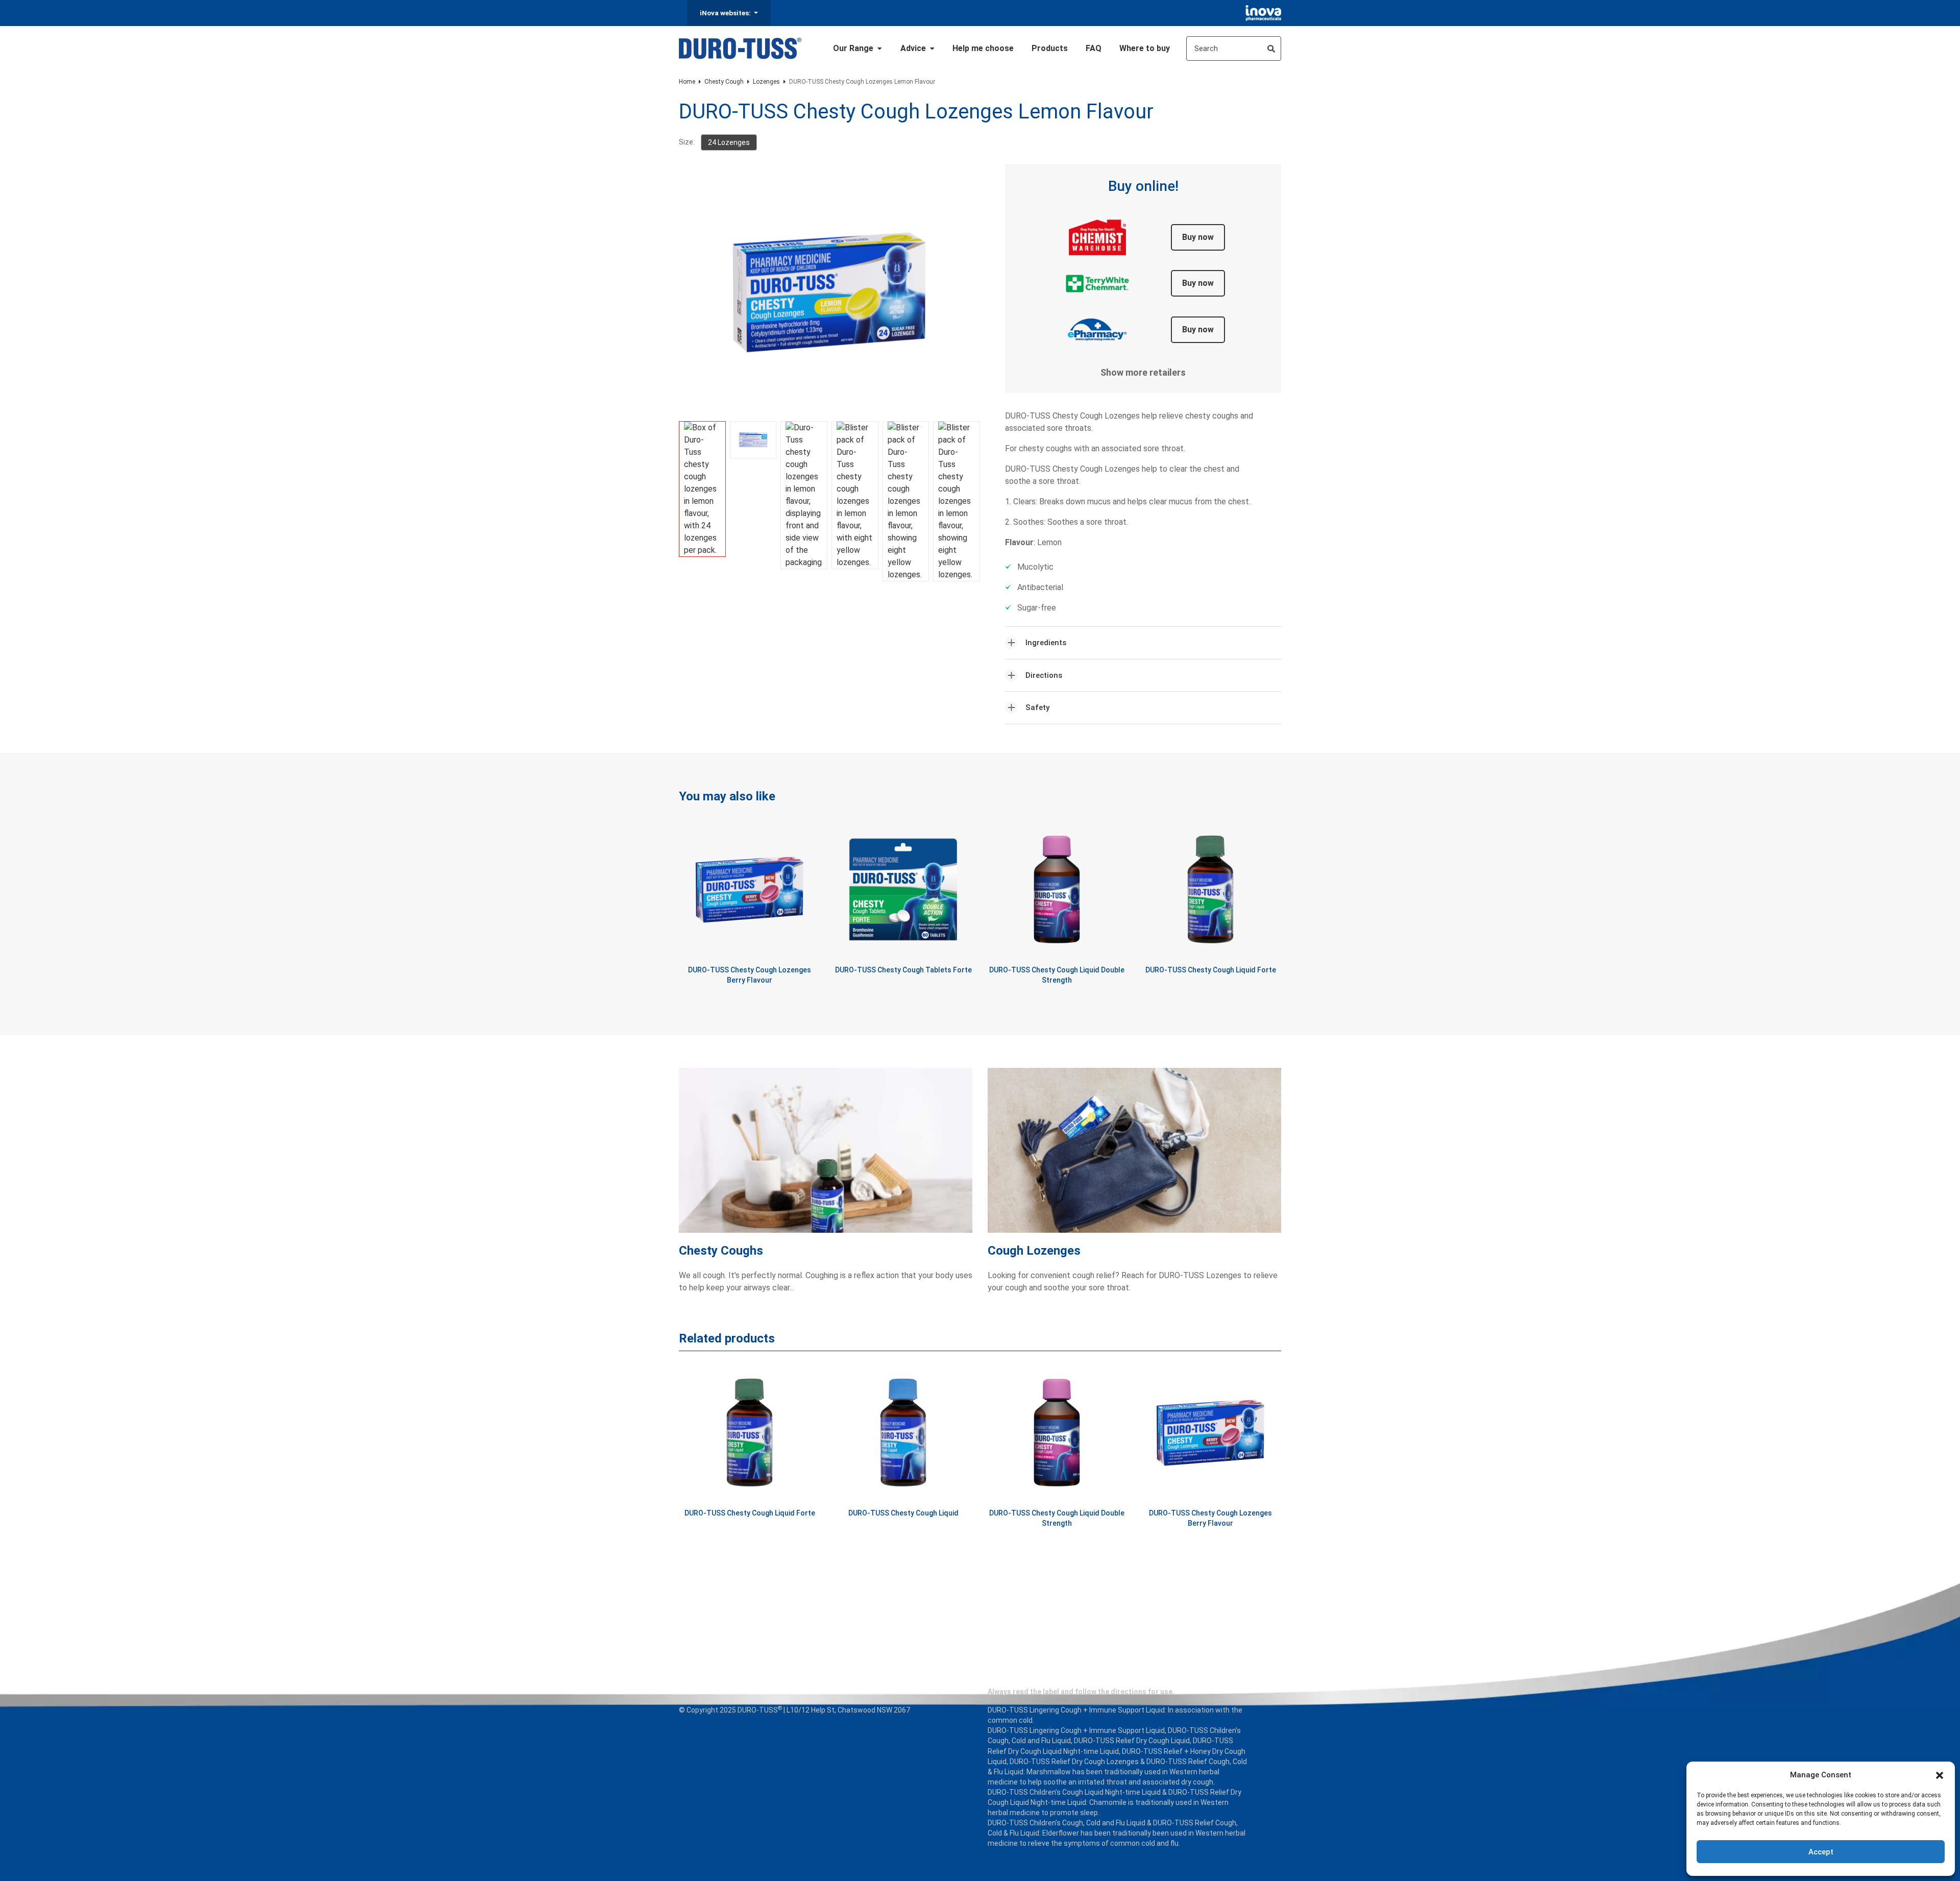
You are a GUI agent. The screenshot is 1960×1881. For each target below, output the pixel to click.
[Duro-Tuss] (740, 48)
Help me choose (983, 48)
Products (1050, 48)
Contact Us (857, 1691)
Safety (1037, 707)
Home (687, 82)
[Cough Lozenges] (1134, 1156)
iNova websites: (726, 13)
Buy (1198, 237)
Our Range (854, 48)
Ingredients (1046, 643)
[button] (1940, 1775)
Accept (1821, 1852)
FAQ (1094, 48)
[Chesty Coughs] (826, 1156)
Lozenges (766, 82)
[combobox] (1234, 48)
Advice (914, 48)
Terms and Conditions (717, 1691)
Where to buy (1145, 48)
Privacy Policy (797, 1691)
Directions (1044, 675)
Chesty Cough (724, 82)
